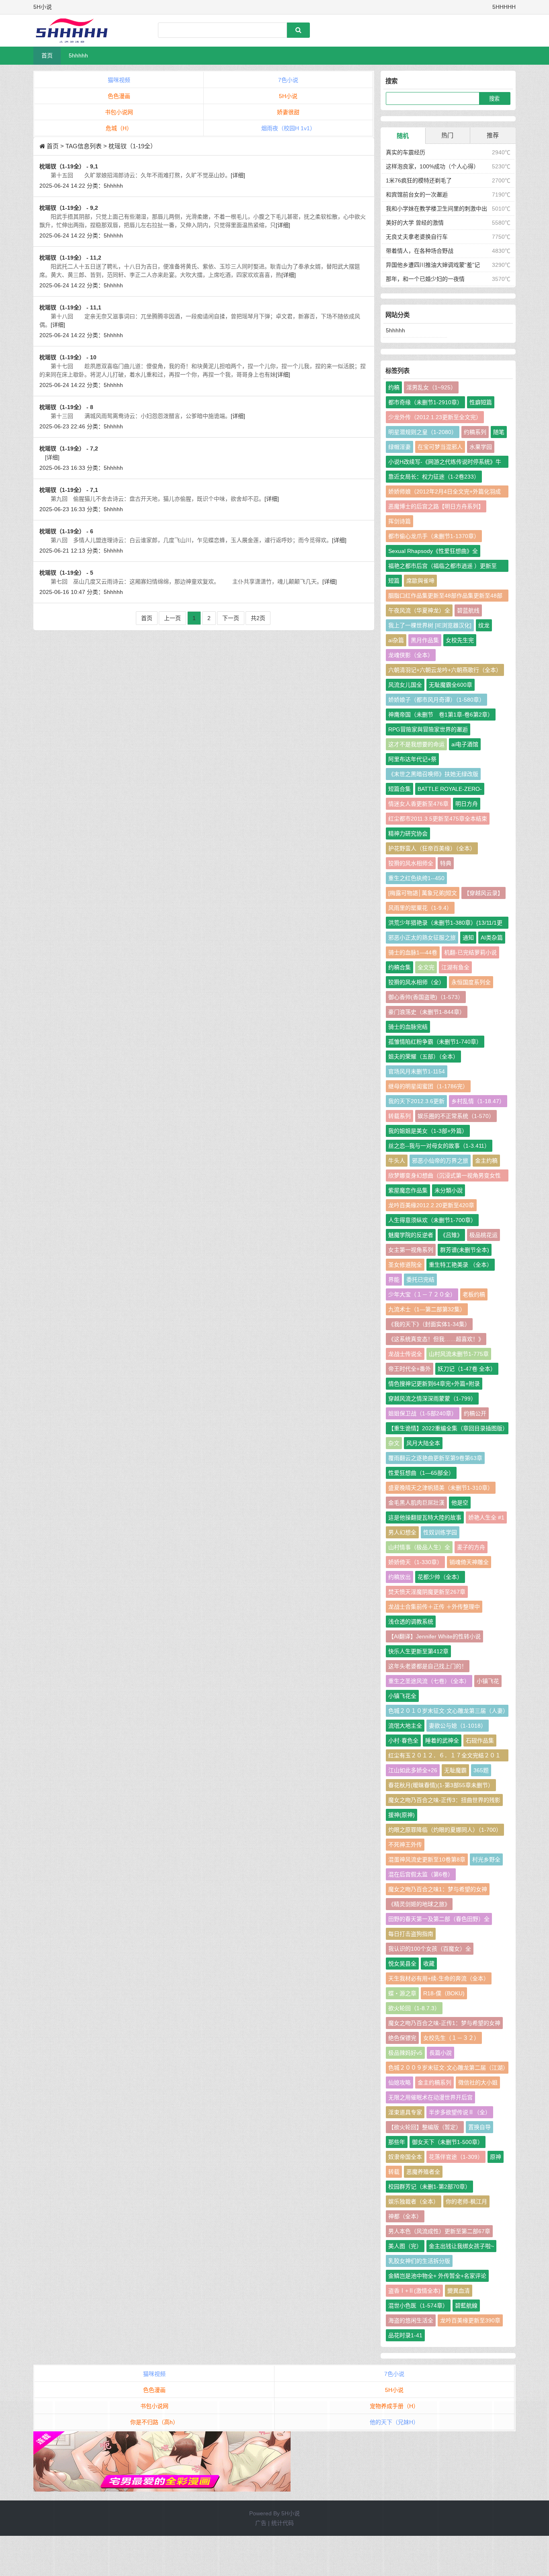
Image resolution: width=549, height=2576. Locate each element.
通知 (468, 938)
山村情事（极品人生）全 (419, 1547)
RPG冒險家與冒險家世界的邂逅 (428, 729)
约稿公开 (475, 1413)
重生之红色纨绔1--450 (416, 878)
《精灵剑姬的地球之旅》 (419, 1904)
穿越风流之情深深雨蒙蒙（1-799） (432, 1399)
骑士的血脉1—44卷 (413, 952)
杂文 (394, 1443)
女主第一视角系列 (411, 1250)
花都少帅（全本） (440, 1577)
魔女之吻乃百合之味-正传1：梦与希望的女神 (444, 2023)
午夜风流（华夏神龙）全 (419, 610)
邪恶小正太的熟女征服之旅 (422, 938)
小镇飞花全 (402, 1696)
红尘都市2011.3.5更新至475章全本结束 (438, 819)
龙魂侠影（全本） (411, 655)
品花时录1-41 (405, 2335)
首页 (47, 55)
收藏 (429, 1964)
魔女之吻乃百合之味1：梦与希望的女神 (438, 1889)
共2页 (258, 618)
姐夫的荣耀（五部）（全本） (423, 1057)
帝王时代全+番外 (410, 1369)
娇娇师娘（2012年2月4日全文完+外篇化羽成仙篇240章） (445, 493)
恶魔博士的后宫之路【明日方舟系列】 (436, 506)
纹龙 (484, 625)
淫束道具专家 (405, 2112)
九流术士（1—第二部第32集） (427, 1309)
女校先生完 (460, 640)
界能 (394, 1280)
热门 (447, 135)
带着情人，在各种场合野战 (420, 251)
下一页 (231, 618)
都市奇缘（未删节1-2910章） (425, 402)
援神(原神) (402, 1815)
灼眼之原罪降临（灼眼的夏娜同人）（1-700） (445, 1830)
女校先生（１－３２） (451, 2038)
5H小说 (288, 96)
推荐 (493, 135)
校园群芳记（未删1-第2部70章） (429, 2187)
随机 (403, 136)
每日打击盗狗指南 (411, 1934)
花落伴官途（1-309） (456, 2157)
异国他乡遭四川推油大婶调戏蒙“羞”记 (433, 265)
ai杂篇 (396, 640)
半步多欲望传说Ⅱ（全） (460, 2112)
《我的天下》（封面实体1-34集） (429, 1324)
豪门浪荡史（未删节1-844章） (427, 1012)
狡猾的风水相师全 (411, 863)
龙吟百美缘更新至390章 (470, 2320)
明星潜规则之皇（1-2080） (423, 432)
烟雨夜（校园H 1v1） (288, 128)
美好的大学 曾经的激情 (415, 223)
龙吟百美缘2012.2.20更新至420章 (431, 1205)
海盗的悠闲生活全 (411, 2320)
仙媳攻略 (399, 2083)
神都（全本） (405, 2216)
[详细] (238, 175)
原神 (496, 2157)
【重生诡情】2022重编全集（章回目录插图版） (448, 1428)
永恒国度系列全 (471, 982)
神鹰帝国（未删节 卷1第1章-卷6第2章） (441, 715)
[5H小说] (76, 31)
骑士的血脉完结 (408, 1027)
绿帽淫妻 (399, 447)
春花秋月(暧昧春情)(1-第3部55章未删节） (441, 1785)
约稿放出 (399, 1577)
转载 (394, 2172)
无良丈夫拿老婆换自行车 (417, 237)
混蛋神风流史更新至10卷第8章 (427, 1859)
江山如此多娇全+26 (413, 1770)
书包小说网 (119, 112)
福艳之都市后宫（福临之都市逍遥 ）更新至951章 (442, 567)
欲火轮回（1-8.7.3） (414, 2008)
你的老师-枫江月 (466, 2201)
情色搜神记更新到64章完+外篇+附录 (434, 1384)
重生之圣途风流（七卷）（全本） (429, 1681)
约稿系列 (475, 432)
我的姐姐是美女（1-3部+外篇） (428, 1131)
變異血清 (459, 2291)
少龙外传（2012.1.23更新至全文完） (435, 417)
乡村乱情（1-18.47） (478, 1101)
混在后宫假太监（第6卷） (421, 1874)
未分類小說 (449, 1190)
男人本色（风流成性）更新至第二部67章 (439, 2231)
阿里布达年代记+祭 (412, 759)
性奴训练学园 (440, 1532)
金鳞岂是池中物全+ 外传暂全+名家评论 (437, 2276)
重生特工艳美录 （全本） (461, 1265)
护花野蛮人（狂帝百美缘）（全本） (432, 848)
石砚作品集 (480, 1741)
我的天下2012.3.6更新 (416, 1101)
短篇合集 (399, 789)
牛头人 (397, 1161)
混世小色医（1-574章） (418, 2306)
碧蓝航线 (468, 610)
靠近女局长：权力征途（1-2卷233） (434, 477)
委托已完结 (420, 1280)
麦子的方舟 (471, 1547)
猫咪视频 (119, 80)
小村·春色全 (403, 1741)
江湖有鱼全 (455, 967)
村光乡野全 (486, 1859)
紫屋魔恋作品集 (408, 1190)
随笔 (499, 432)
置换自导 (479, 2127)
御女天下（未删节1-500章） (448, 2142)
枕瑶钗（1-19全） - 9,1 (69, 166)
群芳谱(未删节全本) (465, 1250)
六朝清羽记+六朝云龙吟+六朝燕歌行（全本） (445, 670)
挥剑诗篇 (399, 521)
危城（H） (119, 128)
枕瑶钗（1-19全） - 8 (66, 407)
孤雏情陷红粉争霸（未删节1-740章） (435, 1042)
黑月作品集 (425, 640)
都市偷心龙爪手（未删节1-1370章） (434, 536)
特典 (446, 863)
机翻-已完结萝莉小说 (470, 952)
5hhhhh (78, 55)
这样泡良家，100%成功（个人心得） (432, 166)
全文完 (426, 967)
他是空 (460, 1503)
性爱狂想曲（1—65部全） (421, 1473)
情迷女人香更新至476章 (418, 804)
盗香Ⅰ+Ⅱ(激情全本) (414, 2291)
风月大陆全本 (423, 1443)
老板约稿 (474, 1294)
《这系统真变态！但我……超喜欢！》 (436, 1339)
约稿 (394, 387)
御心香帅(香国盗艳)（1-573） (426, 997)
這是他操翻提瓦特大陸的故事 (425, 1517)
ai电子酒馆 (465, 744)
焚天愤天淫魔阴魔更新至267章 (427, 1592)
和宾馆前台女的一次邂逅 (417, 195)
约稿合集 (399, 967)
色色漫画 (119, 96)
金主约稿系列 (434, 2083)
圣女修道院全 (405, 1265)
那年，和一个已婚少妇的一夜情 (425, 279)
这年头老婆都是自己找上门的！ (428, 1666)
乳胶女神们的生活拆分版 (419, 2261)
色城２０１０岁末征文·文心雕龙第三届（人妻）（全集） (447, 1712)
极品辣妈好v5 (405, 2053)
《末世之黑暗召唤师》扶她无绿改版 (433, 774)
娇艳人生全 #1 (486, 1517)
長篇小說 (440, 2053)
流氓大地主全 (405, 1726)
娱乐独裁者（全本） (414, 2201)
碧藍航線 (466, 2306)
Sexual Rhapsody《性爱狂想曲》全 (433, 551)
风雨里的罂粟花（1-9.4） (420, 908)
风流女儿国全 (405, 685)
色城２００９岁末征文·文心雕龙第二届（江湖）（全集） (447, 2069)
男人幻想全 (402, 1532)
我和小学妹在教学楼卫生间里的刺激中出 (436, 209)
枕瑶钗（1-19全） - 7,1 (69, 490)
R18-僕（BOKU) (444, 1993)
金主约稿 (486, 1161)
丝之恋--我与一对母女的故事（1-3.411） (439, 1146)
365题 (481, 1770)
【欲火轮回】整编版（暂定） (425, 2127)
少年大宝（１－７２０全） (422, 1294)
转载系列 (399, 1116)
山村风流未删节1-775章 (459, 1354)
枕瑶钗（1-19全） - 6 (66, 531)
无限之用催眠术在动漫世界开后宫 (430, 2097)
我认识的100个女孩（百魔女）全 (430, 1949)
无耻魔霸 (455, 1770)
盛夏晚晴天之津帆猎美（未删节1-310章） (441, 1488)
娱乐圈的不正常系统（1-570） (456, 1116)
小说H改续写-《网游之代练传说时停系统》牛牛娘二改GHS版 (445, 463)
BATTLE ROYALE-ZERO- (450, 789)
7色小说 (288, 80)
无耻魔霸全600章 (451, 685)
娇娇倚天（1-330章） (415, 1562)
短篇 (394, 581)
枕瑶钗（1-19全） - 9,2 (69, 208)
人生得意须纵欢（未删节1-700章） (432, 1220)
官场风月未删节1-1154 (417, 1071)
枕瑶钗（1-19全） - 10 (68, 357)
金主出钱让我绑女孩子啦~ (461, 2246)
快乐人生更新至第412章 (418, 1651)
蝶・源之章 (402, 1993)
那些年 (397, 2142)
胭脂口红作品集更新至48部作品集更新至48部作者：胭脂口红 (445, 597)
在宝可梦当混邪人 (440, 447)
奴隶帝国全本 (405, 2157)
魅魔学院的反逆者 (411, 1235)
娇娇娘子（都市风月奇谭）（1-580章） (436, 700)
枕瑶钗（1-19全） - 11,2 (70, 258)
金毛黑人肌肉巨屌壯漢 (416, 1503)
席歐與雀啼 (420, 581)
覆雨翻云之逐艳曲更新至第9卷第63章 (435, 1458)
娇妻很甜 (288, 112)
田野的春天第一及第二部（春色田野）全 (439, 1919)
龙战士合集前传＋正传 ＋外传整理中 (434, 1607)
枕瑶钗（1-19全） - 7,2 (69, 448)
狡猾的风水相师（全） (416, 982)
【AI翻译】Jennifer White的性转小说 (434, 1636)
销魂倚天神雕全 (469, 1562)
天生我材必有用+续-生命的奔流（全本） (439, 1978)
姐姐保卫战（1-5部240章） (423, 1413)
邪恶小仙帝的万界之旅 (440, 1161)
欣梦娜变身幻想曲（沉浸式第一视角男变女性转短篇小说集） (445, 1177)
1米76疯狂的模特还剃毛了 (419, 180)
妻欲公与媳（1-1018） (458, 1726)
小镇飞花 (488, 1681)
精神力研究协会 (408, 833)
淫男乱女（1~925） (431, 387)
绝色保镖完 (402, 2038)
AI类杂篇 (492, 938)
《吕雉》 (451, 1235)
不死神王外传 (405, 1845)
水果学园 (481, 447)
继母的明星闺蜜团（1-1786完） (428, 1086)
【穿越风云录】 (483, 893)
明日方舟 (467, 804)
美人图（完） (405, 2246)
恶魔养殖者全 (423, 2172)
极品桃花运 (483, 1235)
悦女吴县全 (402, 1964)
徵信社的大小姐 (478, 2083)
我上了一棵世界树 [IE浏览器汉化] (430, 625)
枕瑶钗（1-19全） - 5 (66, 573)
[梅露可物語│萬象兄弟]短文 (423, 893)
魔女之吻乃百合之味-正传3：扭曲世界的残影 (444, 1800)
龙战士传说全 (405, 1354)
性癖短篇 (481, 402)
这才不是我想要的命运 (416, 744)
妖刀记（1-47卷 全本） (467, 1369)
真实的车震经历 (406, 152)
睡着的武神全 (442, 1741)
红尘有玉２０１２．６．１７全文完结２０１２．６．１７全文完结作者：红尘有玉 (445, 1757)
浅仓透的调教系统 (411, 1622)
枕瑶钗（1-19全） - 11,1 (70, 307)
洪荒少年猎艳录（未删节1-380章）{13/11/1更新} (445, 924)
